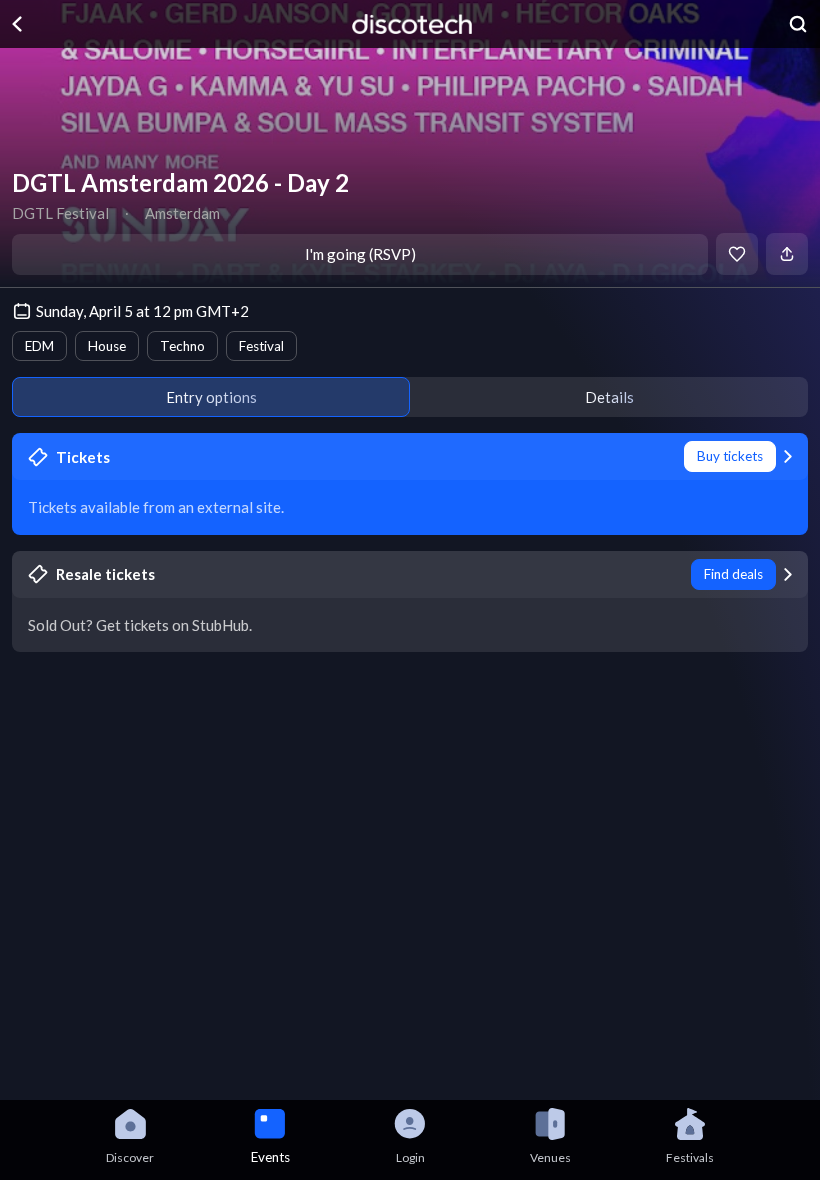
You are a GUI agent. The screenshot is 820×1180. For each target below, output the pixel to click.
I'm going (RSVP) (360, 254)
